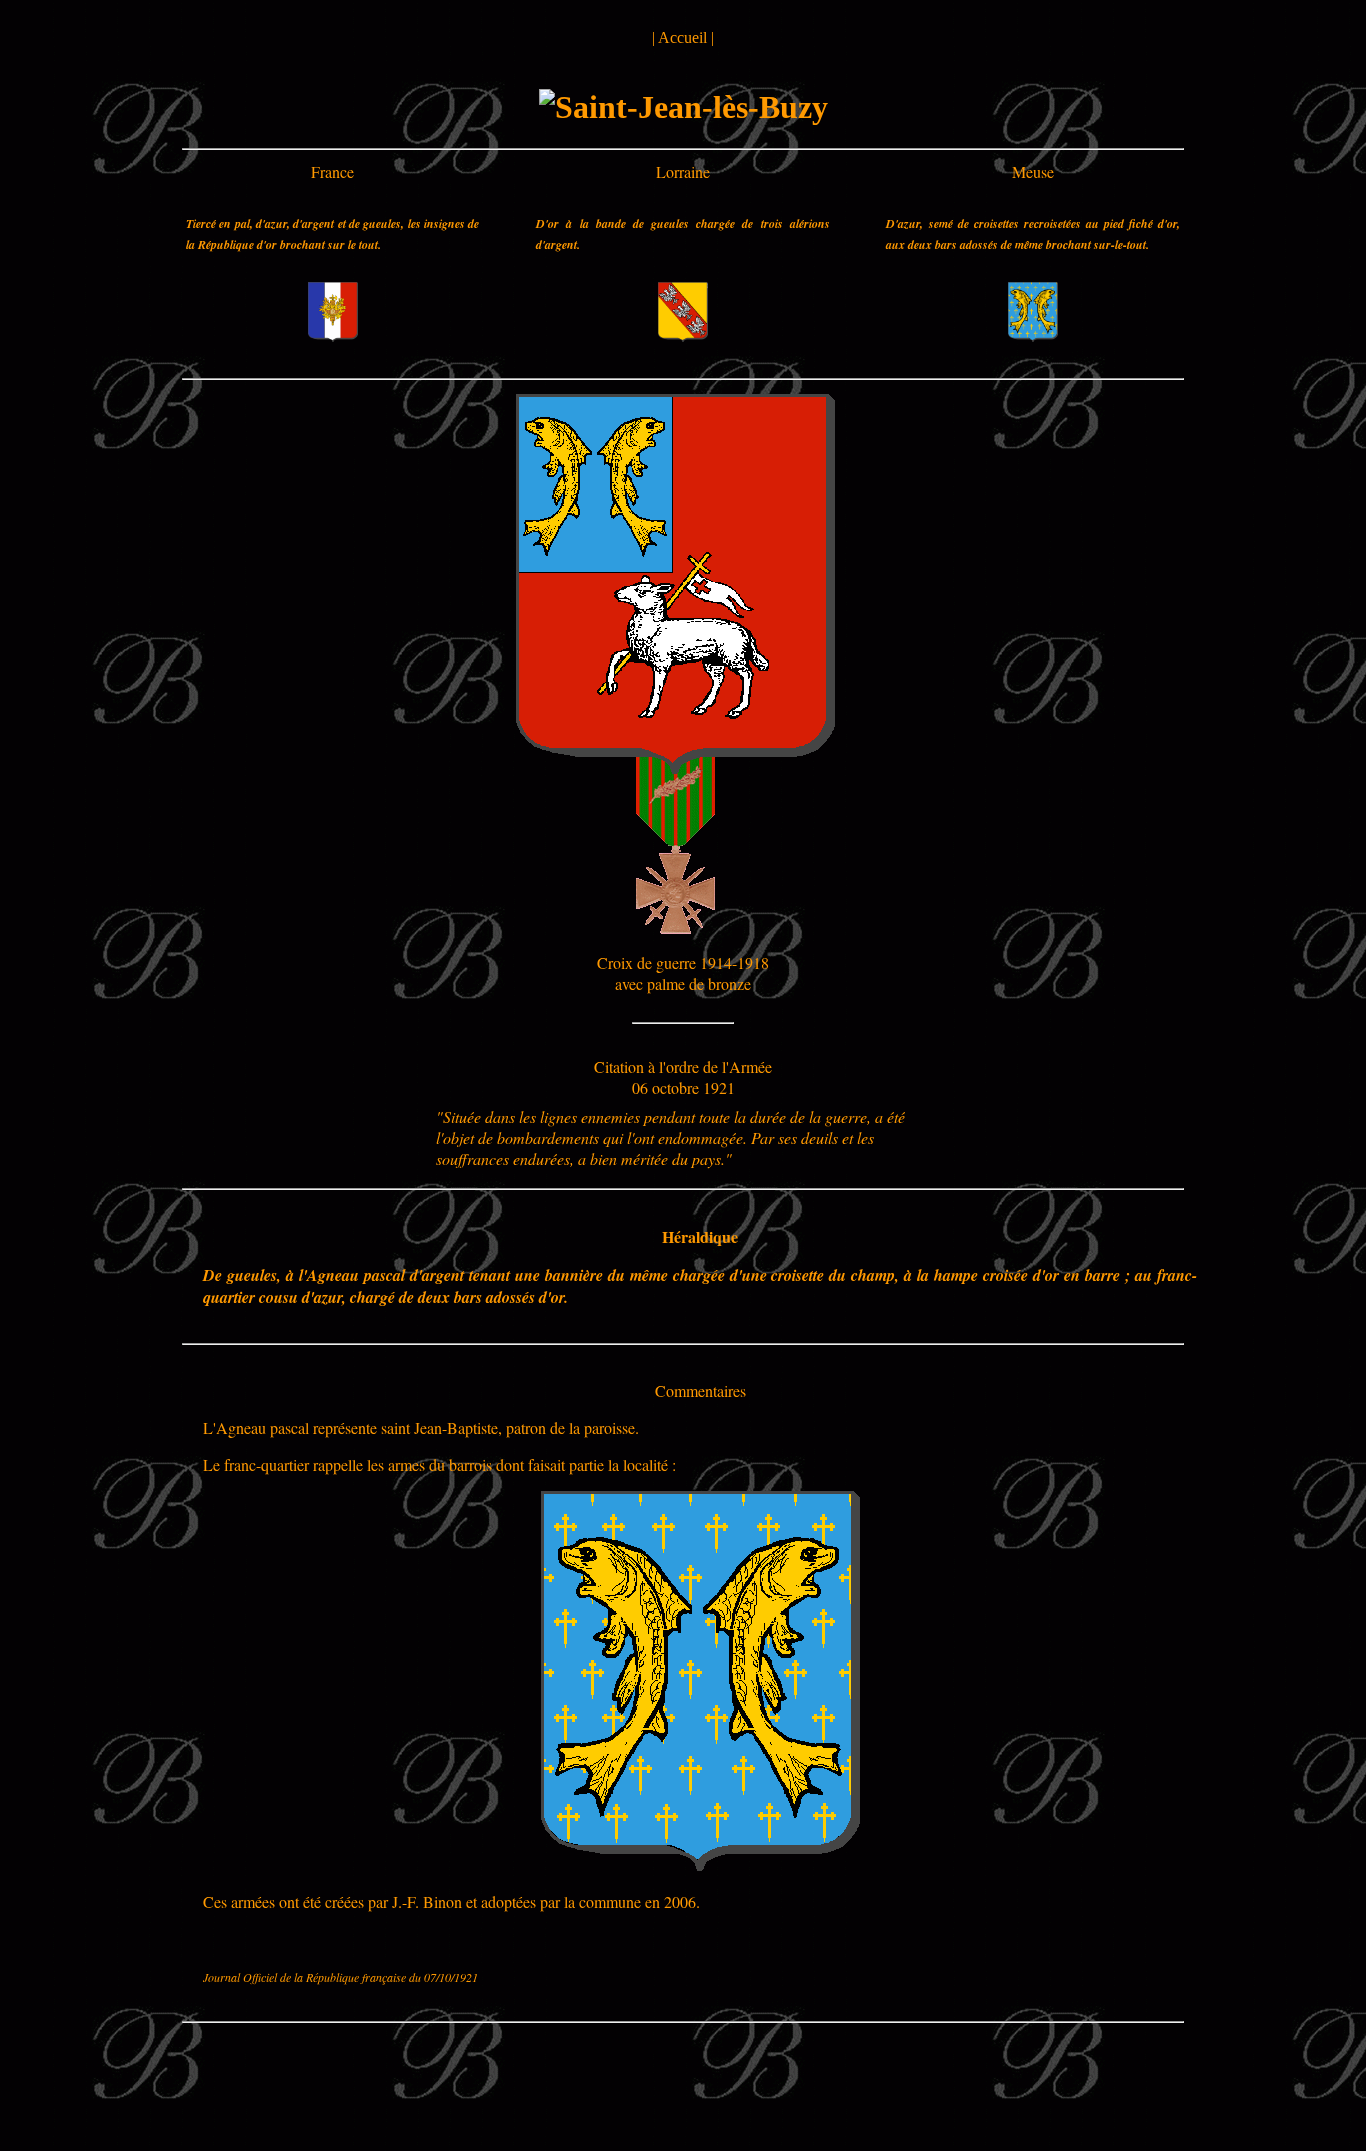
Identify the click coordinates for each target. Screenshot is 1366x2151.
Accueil (682, 37)
